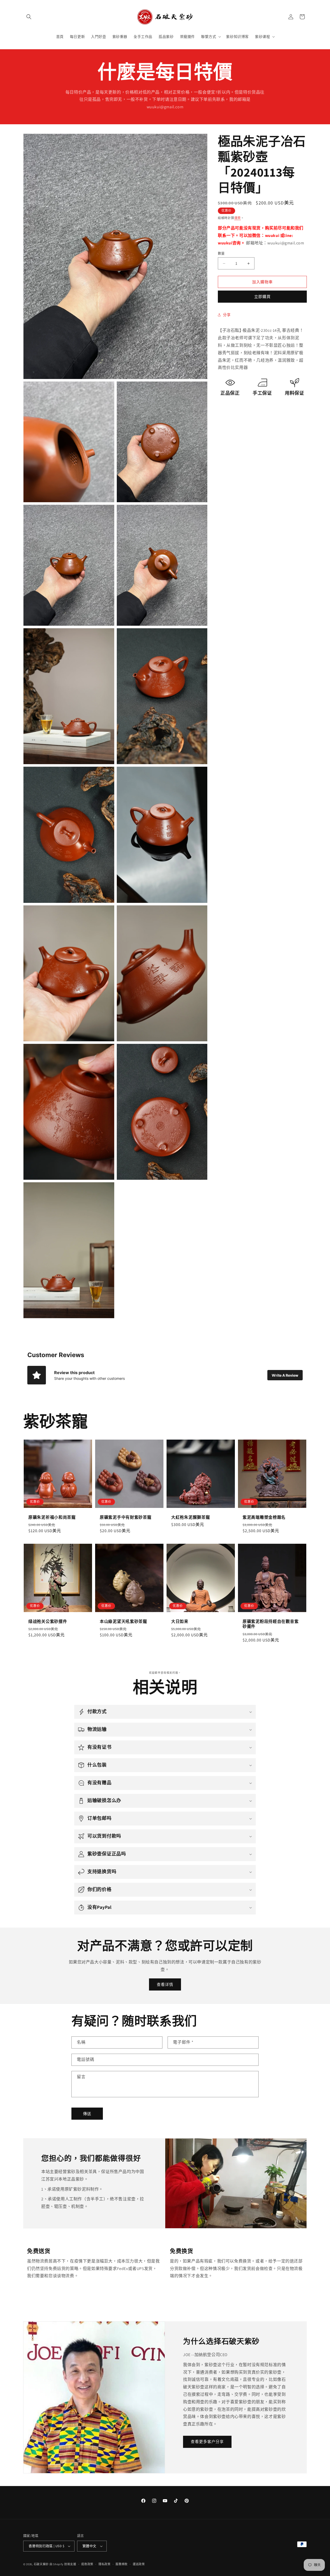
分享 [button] (227, 315)
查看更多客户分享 (207, 2442)
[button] (29, 17)
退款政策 (87, 2564)
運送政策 (139, 2564)
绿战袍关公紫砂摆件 (48, 1621)
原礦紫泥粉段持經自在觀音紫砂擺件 (271, 1624)
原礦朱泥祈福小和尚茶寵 (52, 1517)
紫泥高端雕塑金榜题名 (264, 1517)
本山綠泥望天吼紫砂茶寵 (123, 1621)
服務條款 (122, 2564)
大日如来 (180, 1621)
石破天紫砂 (41, 2564)
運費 (238, 218)
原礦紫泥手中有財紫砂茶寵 (126, 1517)
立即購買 (262, 297)
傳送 (87, 2114)
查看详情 (165, 1984)
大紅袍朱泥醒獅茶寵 (191, 1517)
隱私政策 (105, 2564)
